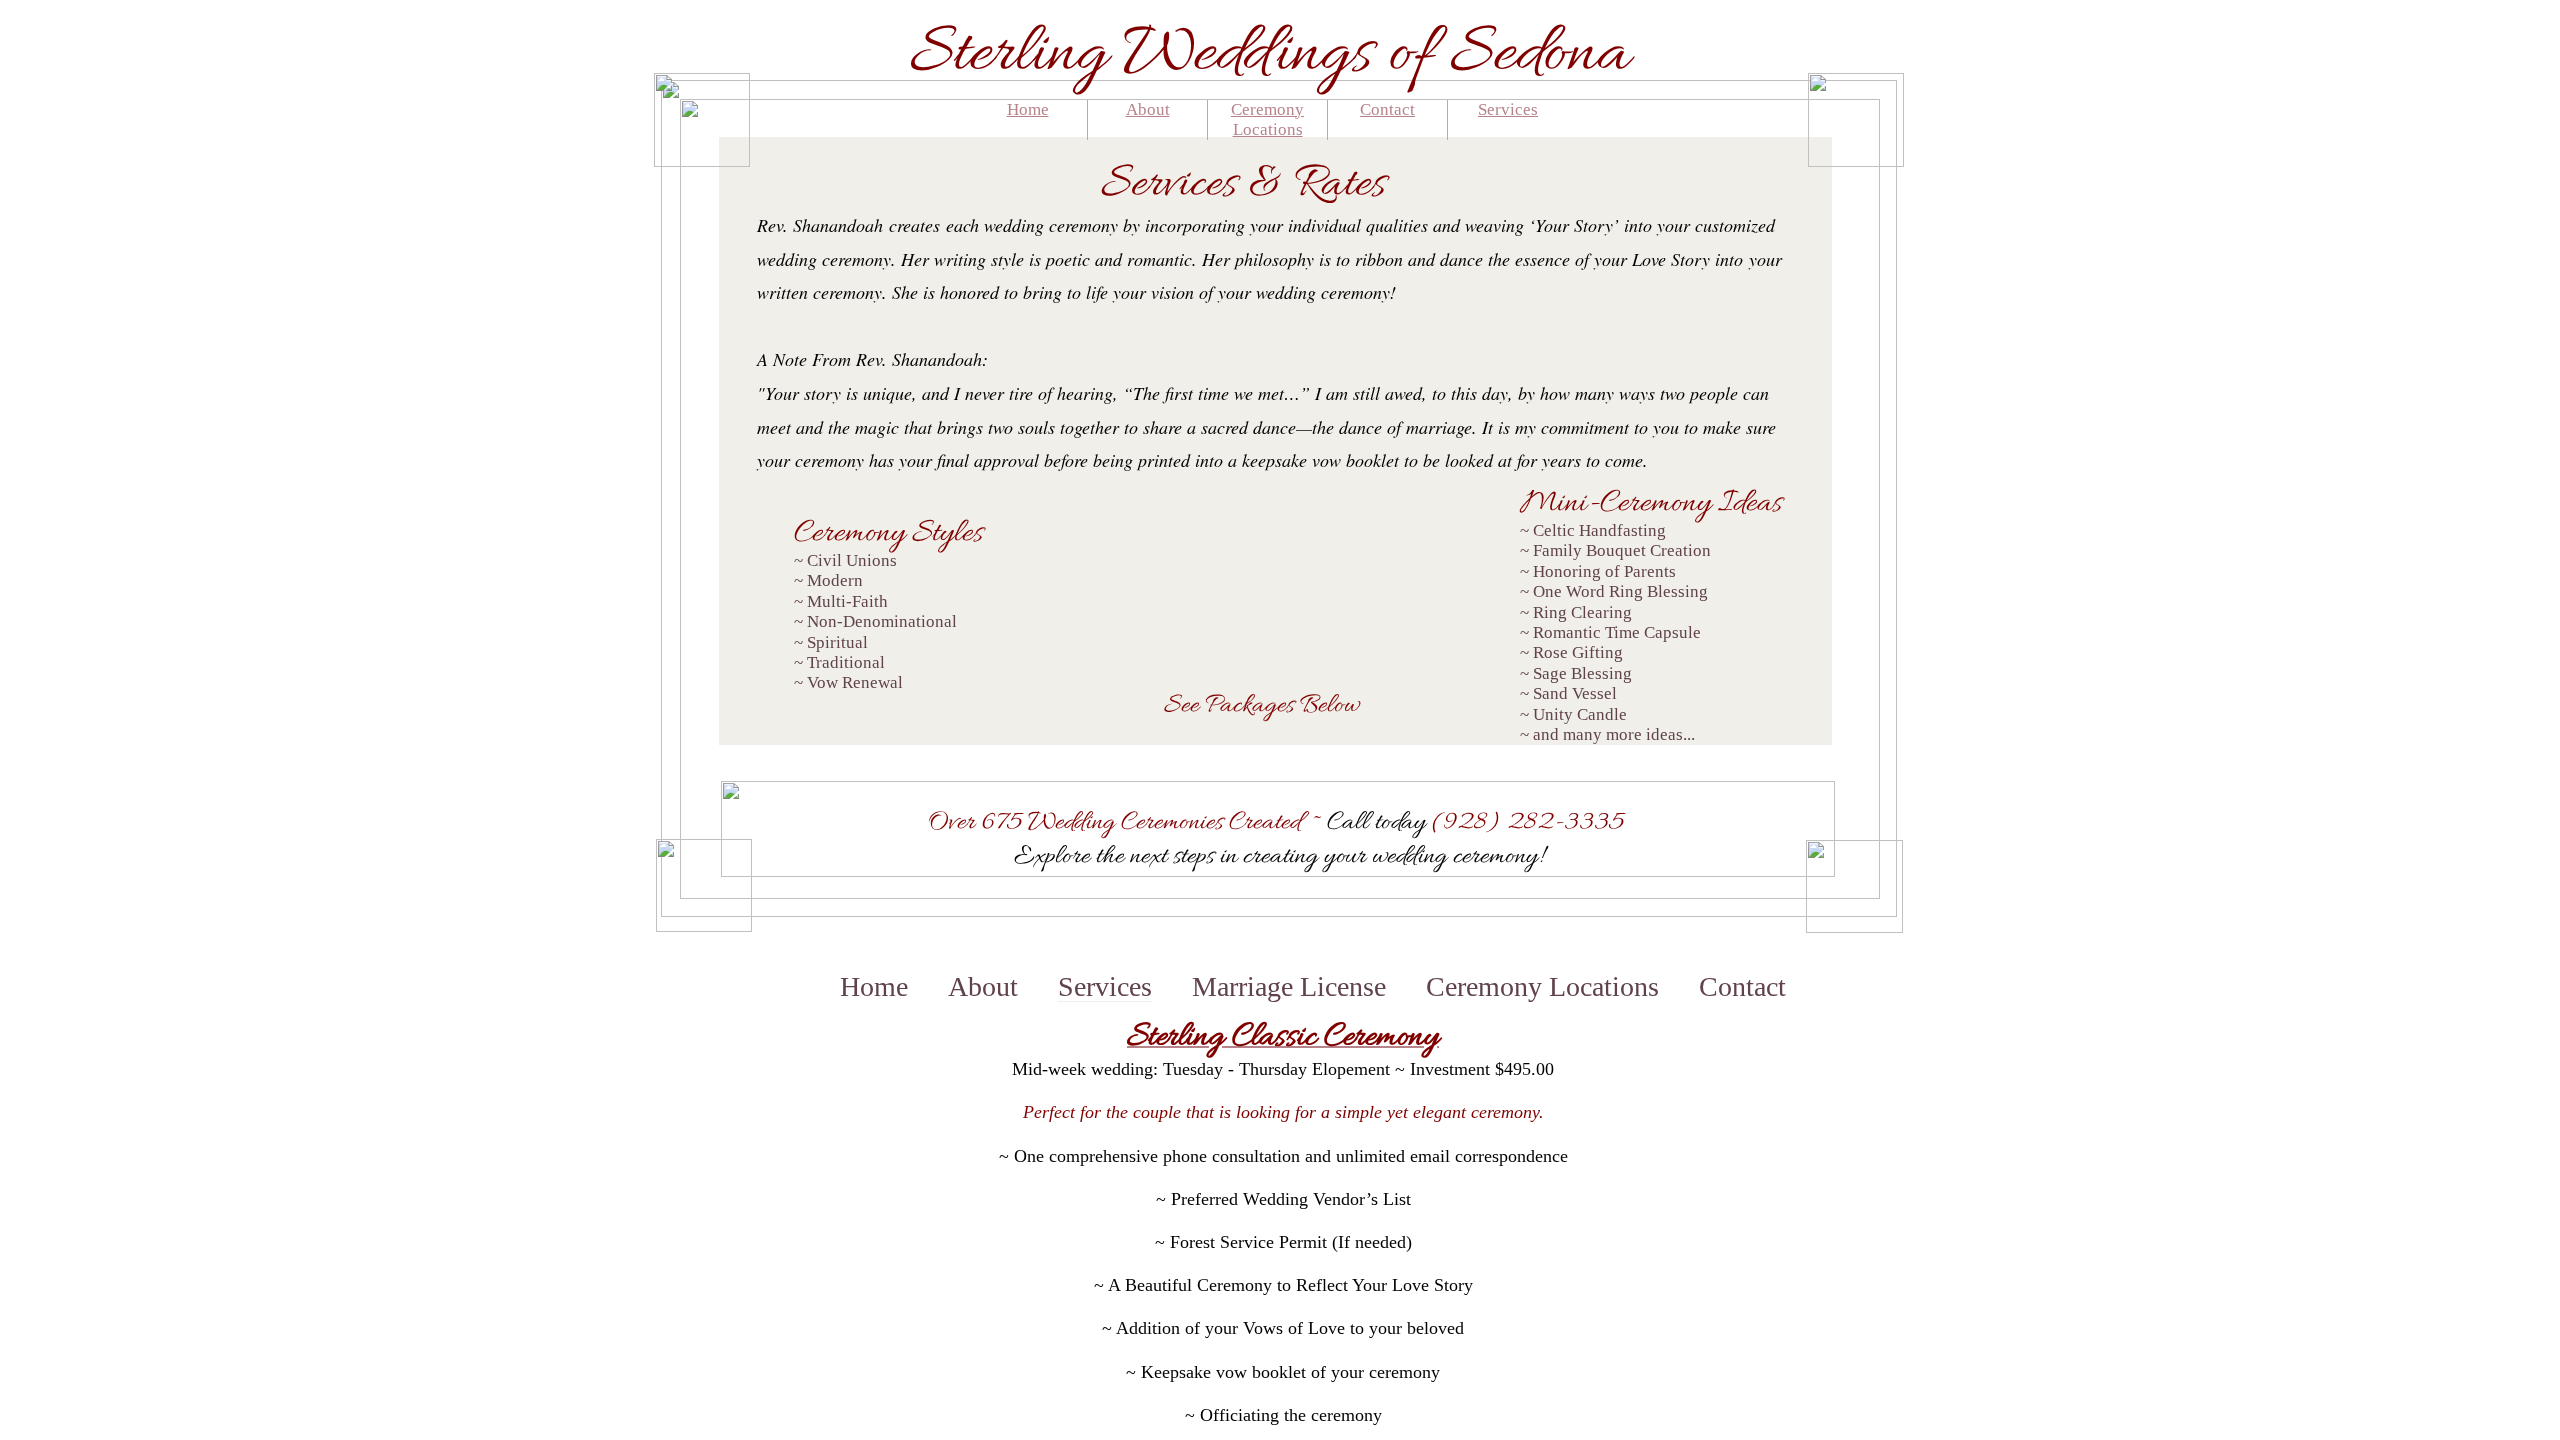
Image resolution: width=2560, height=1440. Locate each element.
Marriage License (1289, 987)
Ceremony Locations (1267, 119)
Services (1508, 109)
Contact (1387, 109)
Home (1028, 109)
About (1148, 109)
